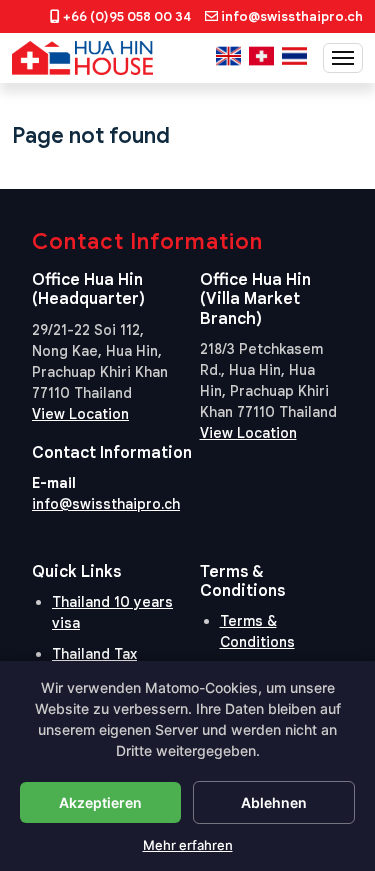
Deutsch (261, 56)
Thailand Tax (94, 654)
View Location (80, 414)
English (228, 56)
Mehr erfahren (188, 845)
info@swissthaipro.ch (292, 16)
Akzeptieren (100, 802)
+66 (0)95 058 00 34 (127, 16)
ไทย (294, 56)
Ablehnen (274, 802)
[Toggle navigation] (343, 58)
